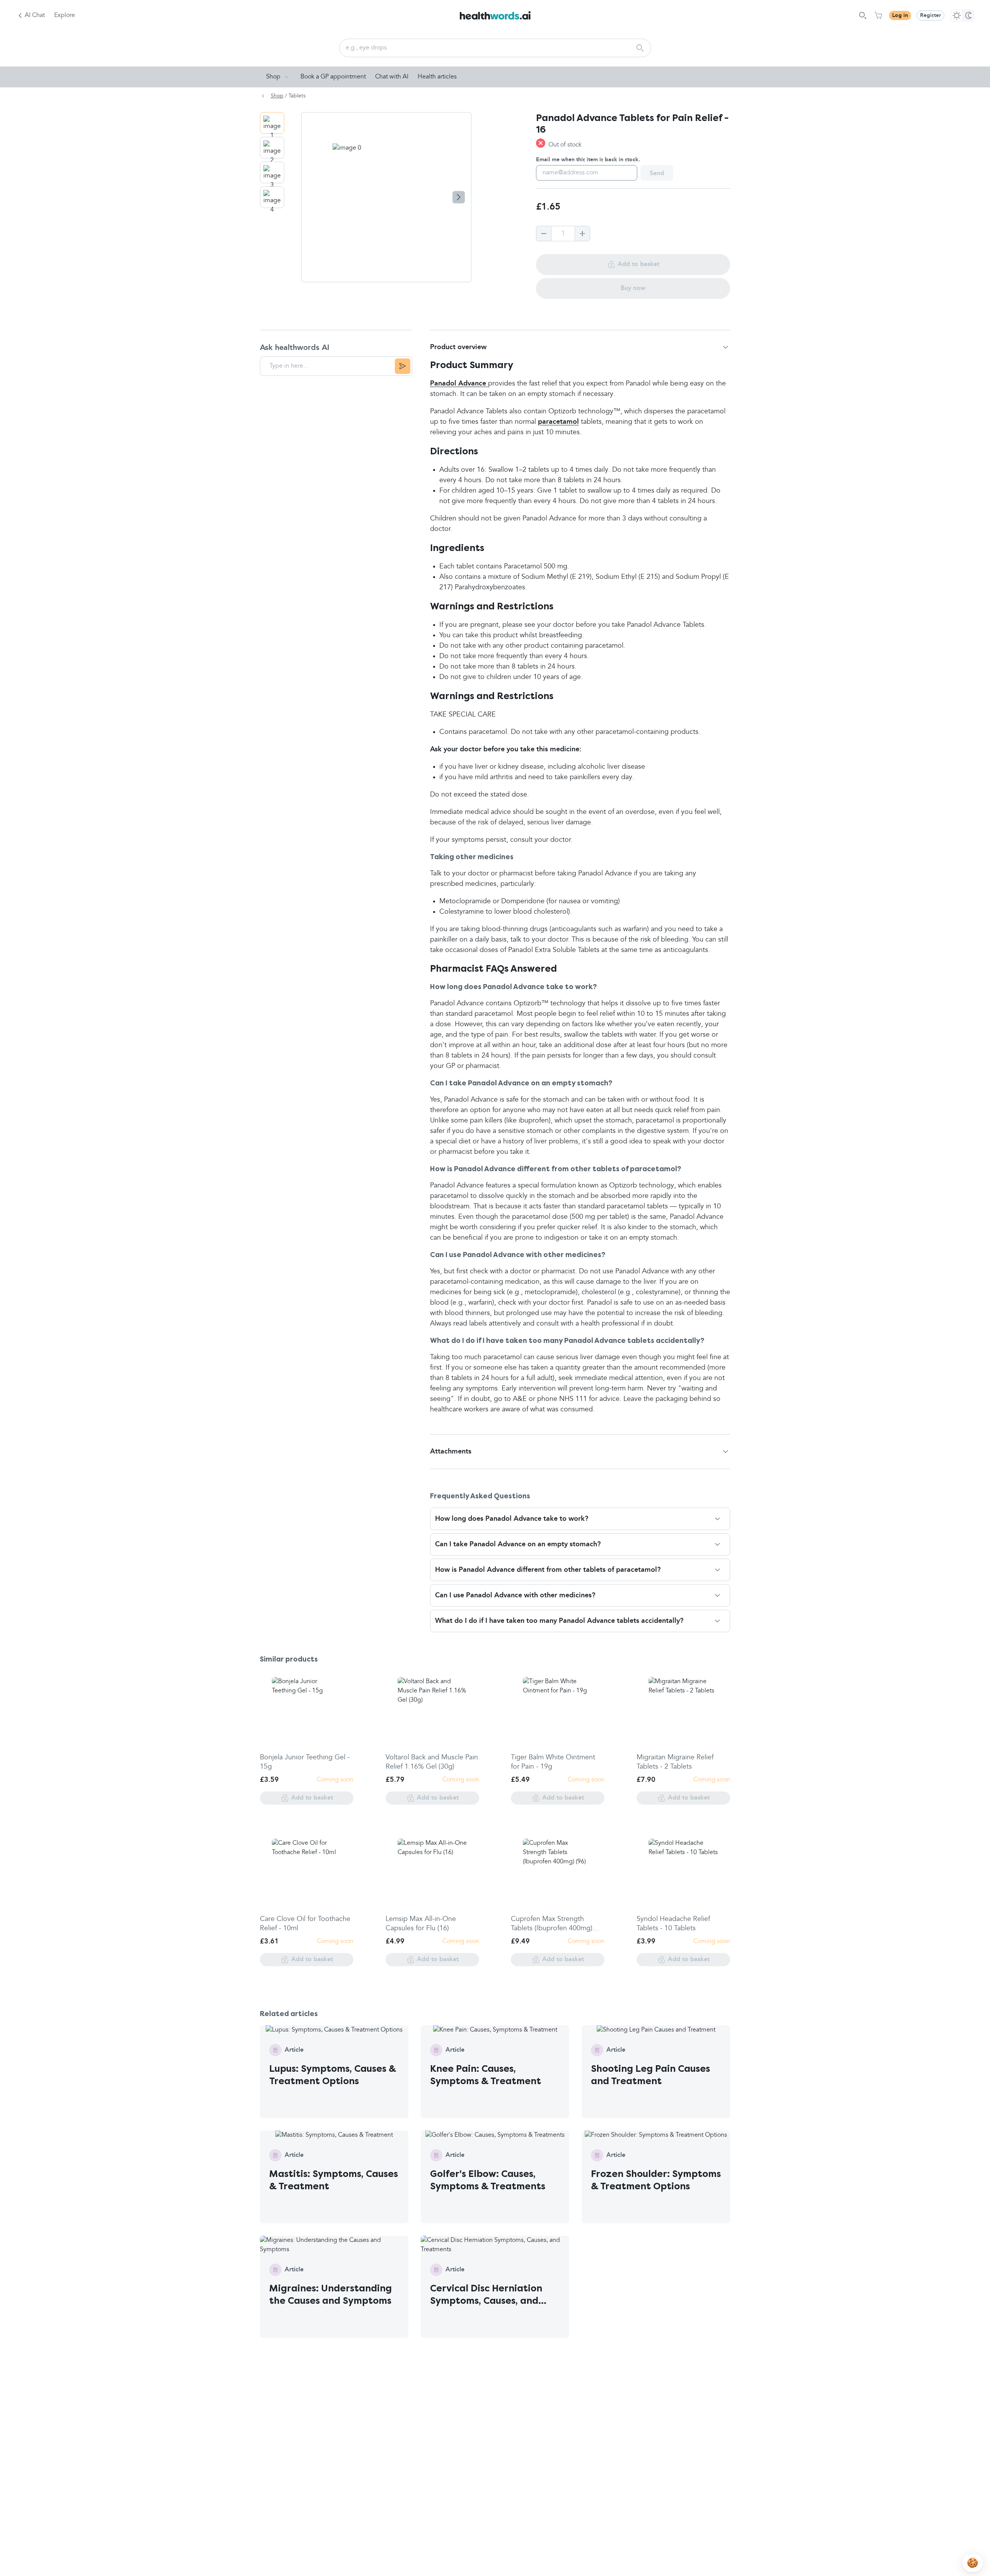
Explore (65, 15)
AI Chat (35, 15)
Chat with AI (392, 77)
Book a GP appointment (333, 77)
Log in (900, 15)
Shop (273, 77)
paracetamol (558, 422)
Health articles (437, 77)
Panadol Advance (459, 384)
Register (930, 15)
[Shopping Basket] (878, 15)
